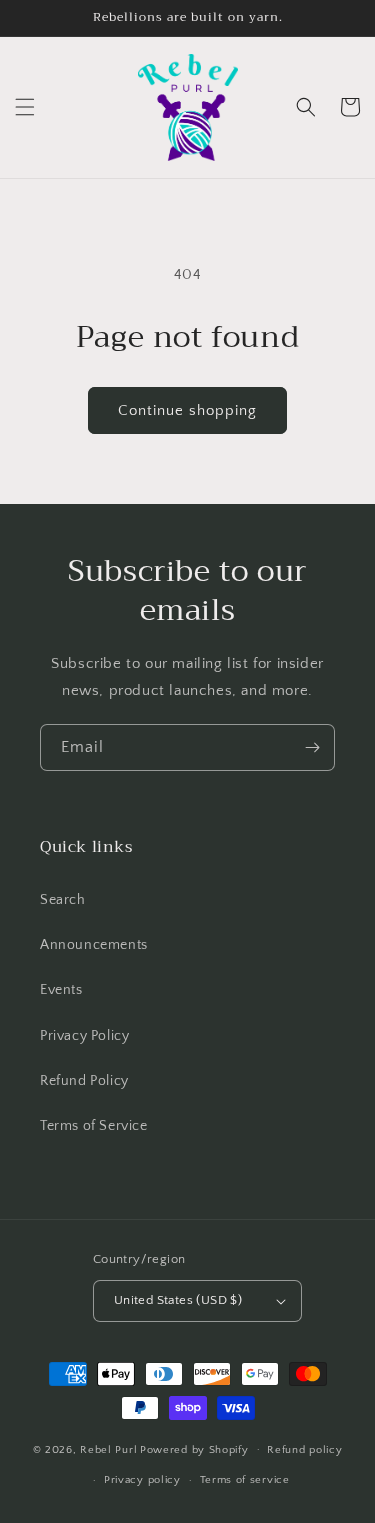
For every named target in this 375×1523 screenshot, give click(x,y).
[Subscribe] (312, 747)
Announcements (94, 945)
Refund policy (304, 1450)
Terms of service (245, 1480)
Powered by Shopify (194, 1449)
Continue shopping (187, 410)
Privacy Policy (84, 1036)
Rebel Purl (108, 1449)
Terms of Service (94, 1126)
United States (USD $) (178, 1300)
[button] (25, 107)
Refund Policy (84, 1081)
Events (61, 990)
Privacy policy (142, 1480)
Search (63, 900)
